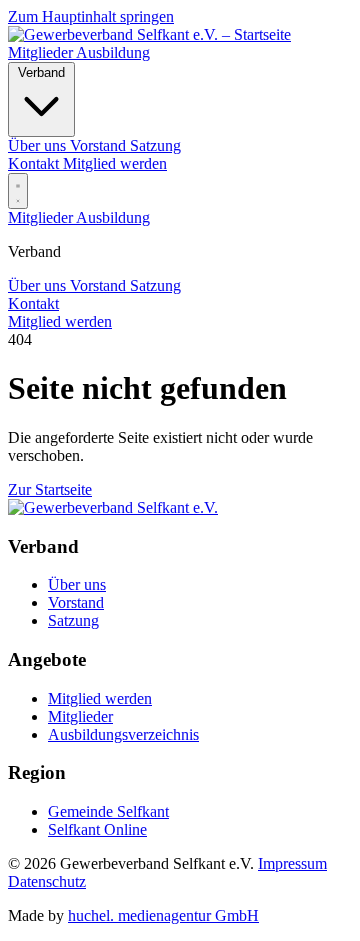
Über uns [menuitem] (39, 145)
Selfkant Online (97, 829)
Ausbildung (113, 52)
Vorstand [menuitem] (100, 145)
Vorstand (100, 285)
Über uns (39, 285)
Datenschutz (47, 881)
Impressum (292, 863)
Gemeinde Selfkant (108, 811)
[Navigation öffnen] (18, 191)
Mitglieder (42, 52)
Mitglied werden (115, 163)
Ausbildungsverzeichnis (123, 734)
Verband (41, 72)
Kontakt (35, 163)
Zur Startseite (50, 489)
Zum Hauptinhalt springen (91, 16)
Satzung (155, 285)
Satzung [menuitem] (155, 145)
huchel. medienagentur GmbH (163, 915)
